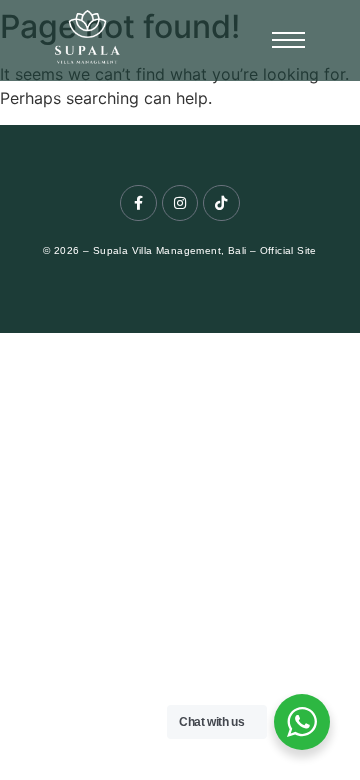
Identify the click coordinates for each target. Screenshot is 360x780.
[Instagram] (180, 203)
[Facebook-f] (138, 203)
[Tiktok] (221, 203)
